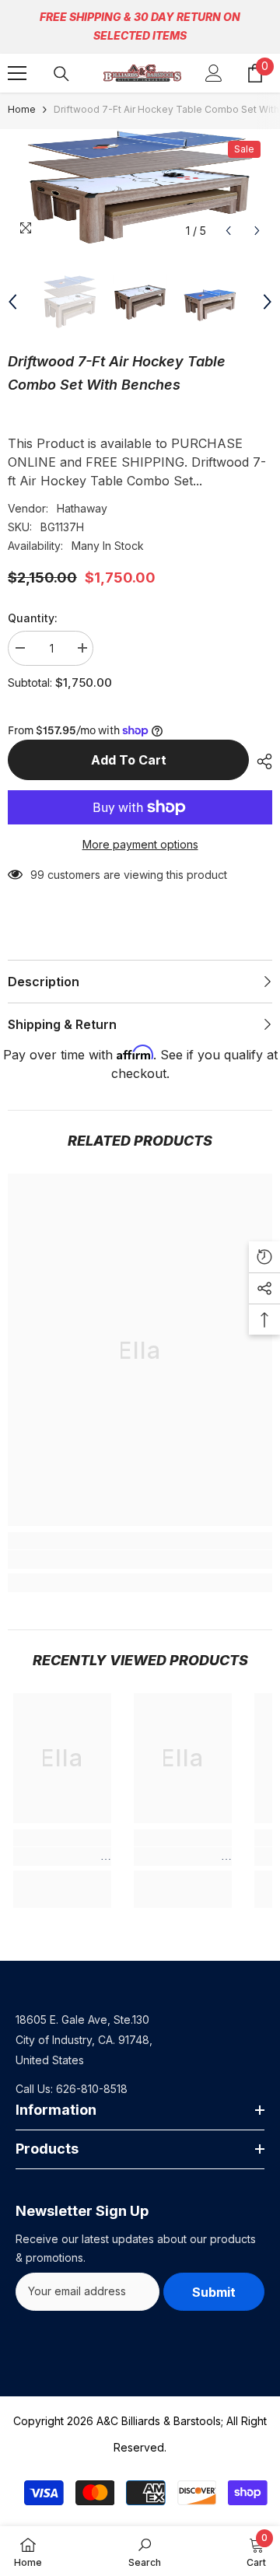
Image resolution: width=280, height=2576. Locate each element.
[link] (140, 1559)
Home (22, 109)
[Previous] (228, 231)
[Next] (257, 231)
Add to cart (129, 760)
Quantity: (33, 618)
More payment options (140, 844)
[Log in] (214, 73)
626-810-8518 (92, 2089)
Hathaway (82, 508)
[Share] (261, 761)
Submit (214, 2292)
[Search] (61, 74)
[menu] (17, 73)
